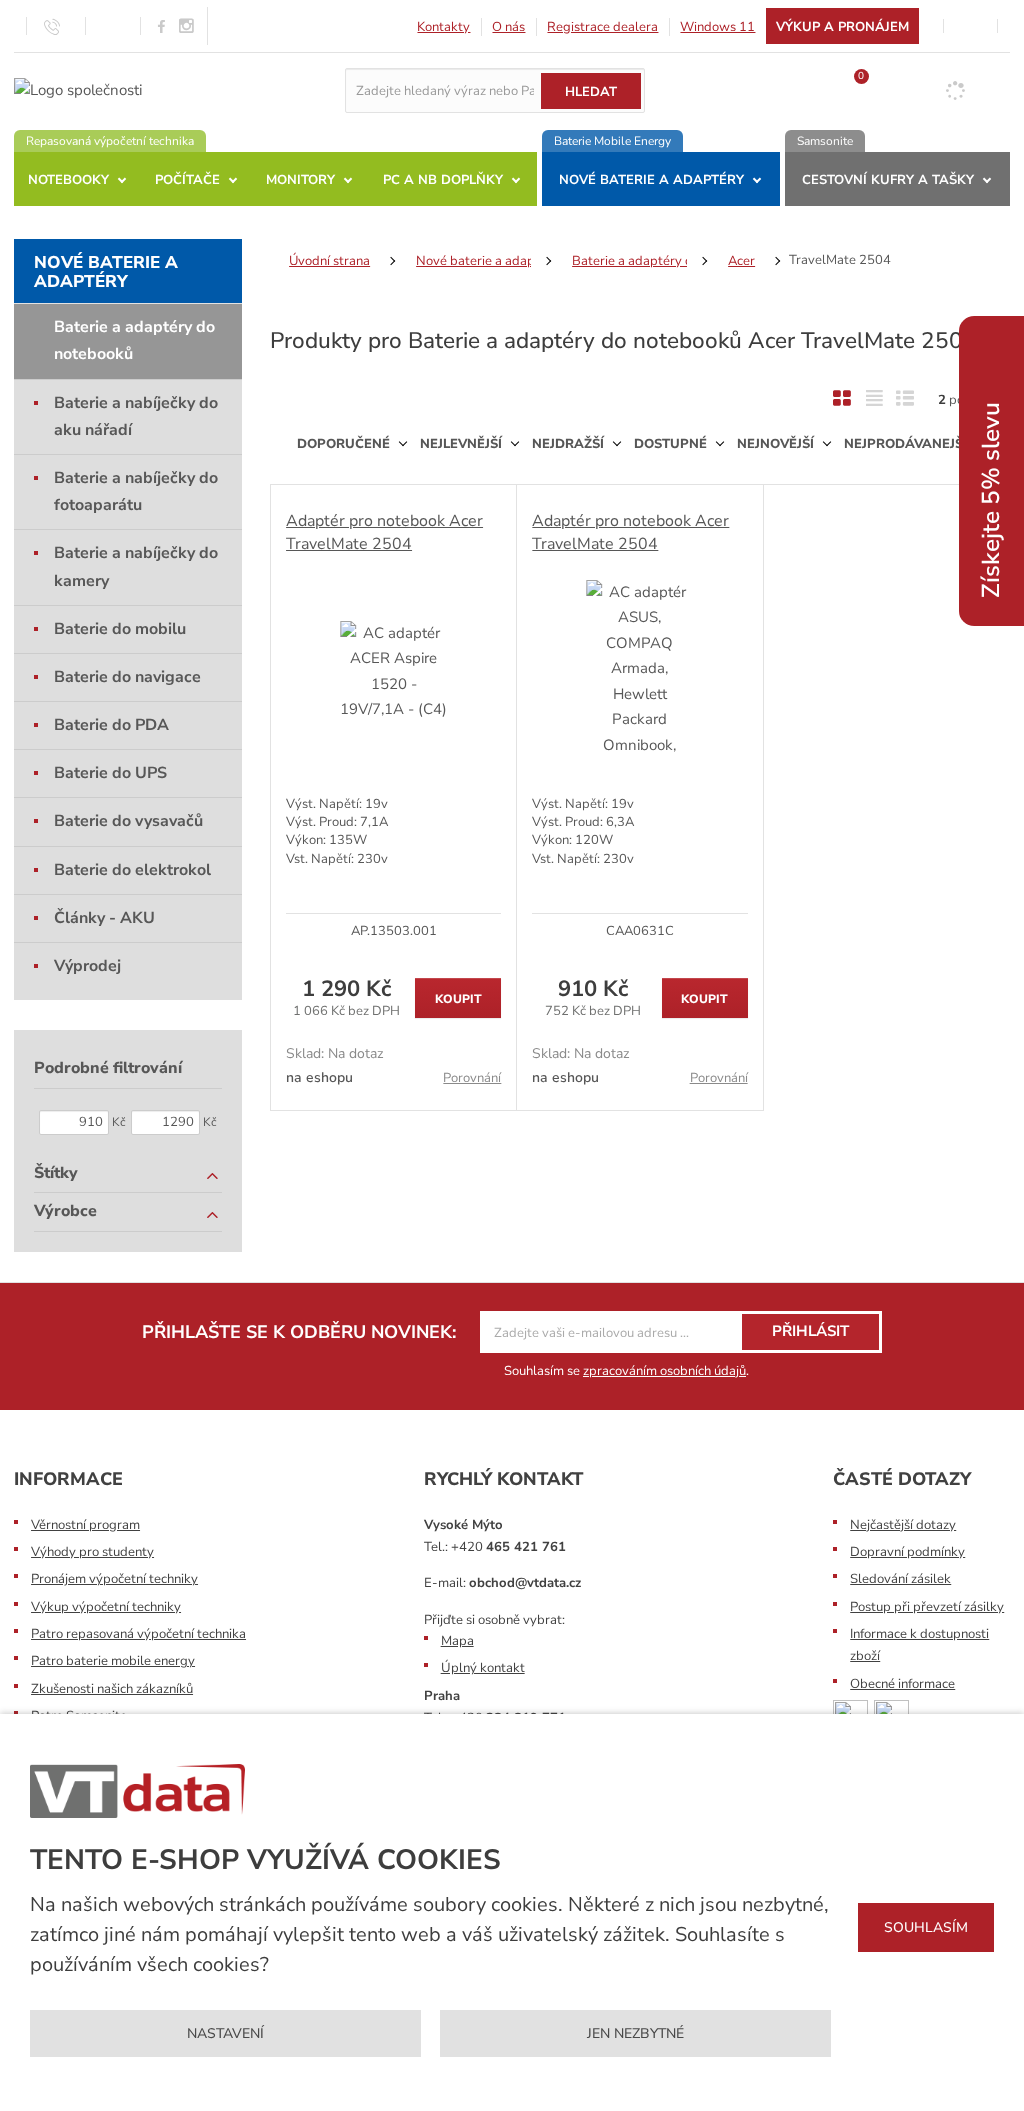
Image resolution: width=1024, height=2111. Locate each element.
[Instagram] (187, 26)
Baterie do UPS (110, 773)
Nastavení (225, 2033)
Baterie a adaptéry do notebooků (134, 340)
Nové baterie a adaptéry (106, 272)
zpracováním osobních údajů (664, 1371)
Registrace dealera (602, 27)
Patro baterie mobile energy (113, 1661)
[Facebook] (161, 26)
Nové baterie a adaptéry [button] (651, 180)
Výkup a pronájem (842, 27)
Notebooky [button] (68, 180)
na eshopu (319, 1077)
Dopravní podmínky (907, 1552)
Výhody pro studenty (92, 1552)
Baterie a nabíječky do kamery (136, 566)
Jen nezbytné (635, 2033)
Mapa (457, 1641)
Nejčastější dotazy (903, 1525)
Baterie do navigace (127, 677)
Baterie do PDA (111, 725)
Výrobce (65, 1211)
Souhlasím (926, 1927)
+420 (508, 1547)
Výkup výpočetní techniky (106, 1607)
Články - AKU (104, 918)
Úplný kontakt (483, 1668)
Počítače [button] (187, 180)
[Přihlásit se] (970, 26)
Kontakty (443, 27)
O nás (508, 27)
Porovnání (472, 1078)
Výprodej (87, 966)
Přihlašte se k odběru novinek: (299, 1332)
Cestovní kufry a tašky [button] (888, 180)
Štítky (56, 1173)
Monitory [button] (300, 180)
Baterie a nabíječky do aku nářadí (136, 416)
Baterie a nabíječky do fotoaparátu (136, 491)
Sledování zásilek (900, 1579)
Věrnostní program (85, 1525)
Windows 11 (717, 27)
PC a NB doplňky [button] (443, 180)
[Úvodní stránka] (78, 89)
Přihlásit (810, 1331)
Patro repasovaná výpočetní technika (138, 1634)
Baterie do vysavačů (128, 821)
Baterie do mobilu (120, 629)
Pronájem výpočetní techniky (114, 1579)
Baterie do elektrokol (132, 870)
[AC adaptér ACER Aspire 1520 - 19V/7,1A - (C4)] (393, 672)
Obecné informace (902, 1684)
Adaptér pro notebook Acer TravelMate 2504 (384, 532)
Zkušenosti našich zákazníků (112, 1689)
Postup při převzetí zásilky (927, 1607)
